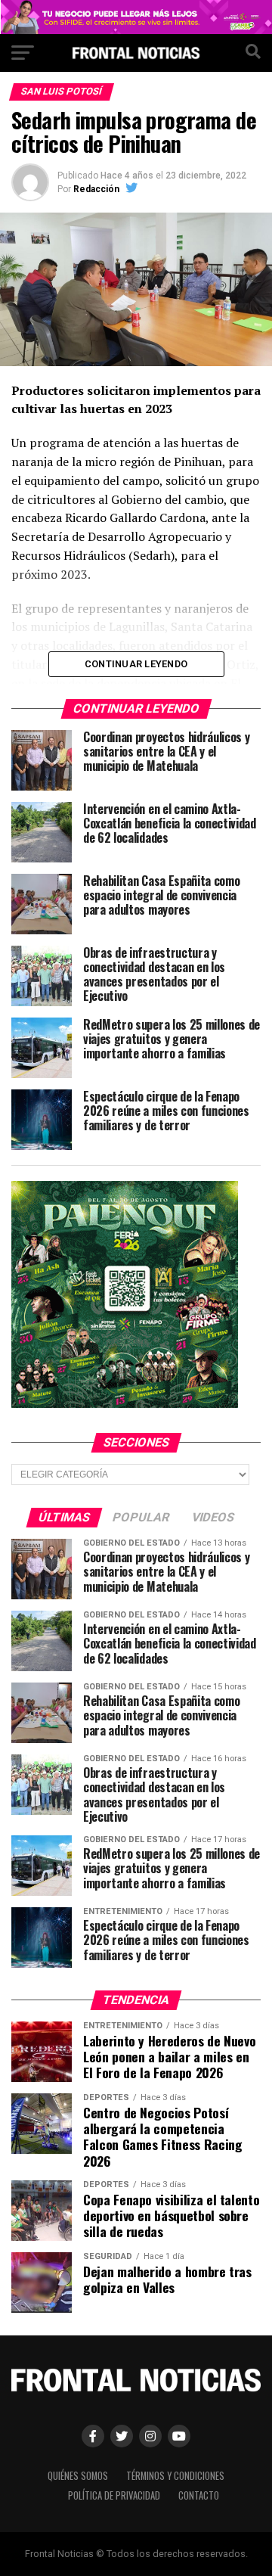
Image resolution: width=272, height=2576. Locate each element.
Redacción (96, 189)
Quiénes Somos (78, 2476)
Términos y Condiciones (175, 2476)
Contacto (199, 2495)
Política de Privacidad (114, 2495)
